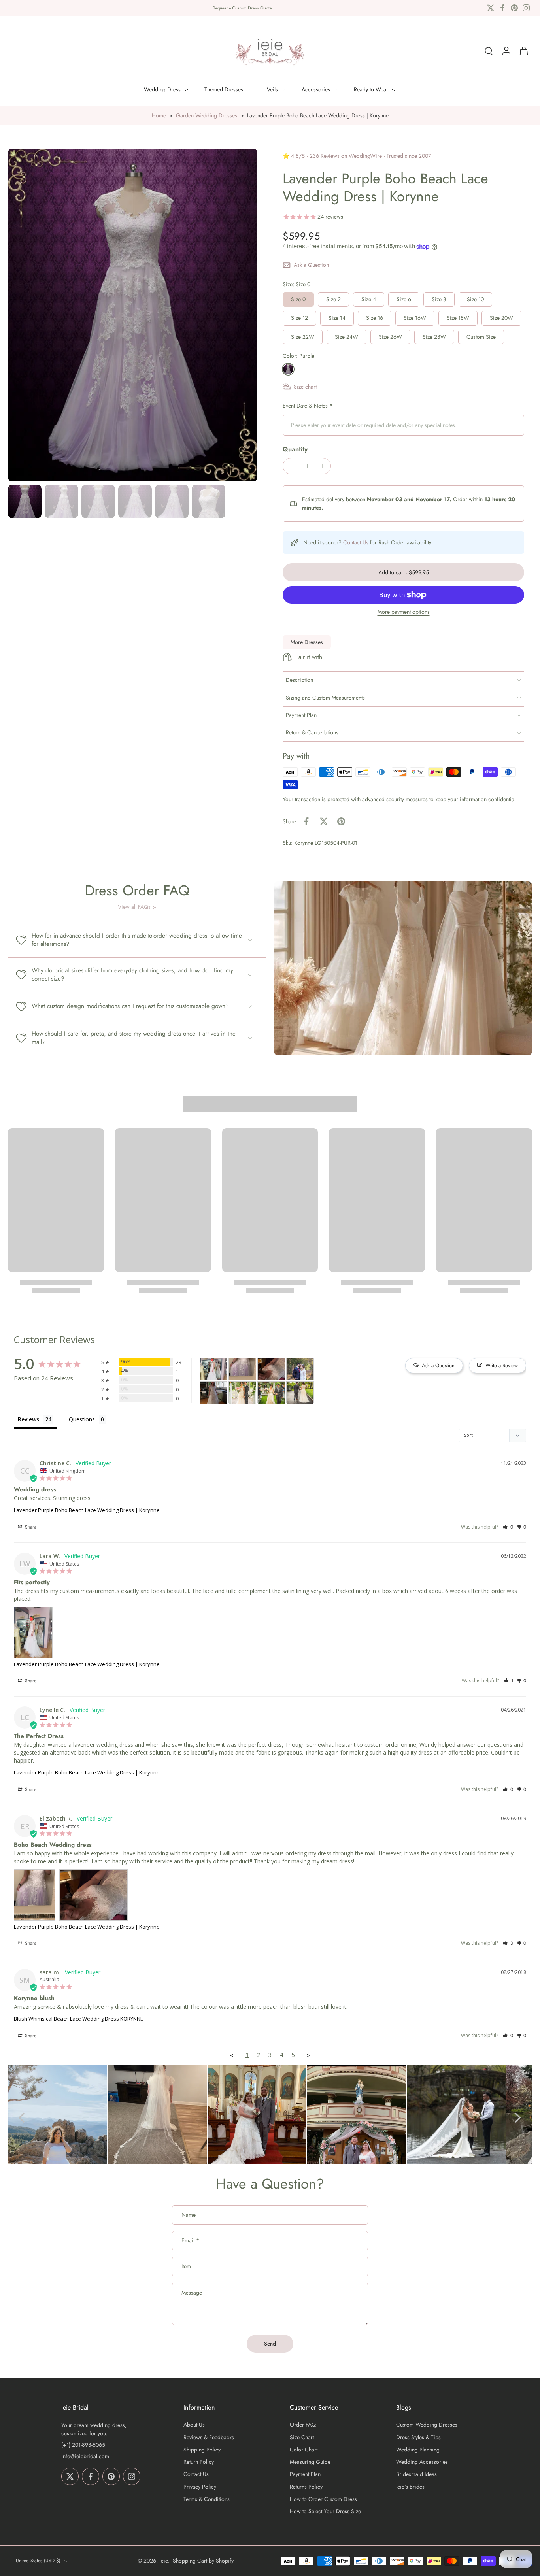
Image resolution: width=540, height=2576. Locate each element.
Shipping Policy (202, 2450)
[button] (403, 572)
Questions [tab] (82, 1419)
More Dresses (307, 642)
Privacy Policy (200, 2487)
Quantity (295, 449)
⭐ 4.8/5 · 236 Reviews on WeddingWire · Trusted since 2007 (357, 156)
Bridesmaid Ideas (416, 2475)
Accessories (316, 89)
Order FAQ (303, 2425)
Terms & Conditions (207, 2499)
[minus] (291, 466)
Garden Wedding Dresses (207, 115)
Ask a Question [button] (438, 1365)
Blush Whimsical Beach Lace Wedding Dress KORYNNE (78, 2019)
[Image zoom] (133, 315)
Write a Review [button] (502, 1365)
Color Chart (304, 2450)
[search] (489, 51)
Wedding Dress (162, 89)
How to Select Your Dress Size (325, 2511)
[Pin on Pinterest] (341, 821)
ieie (164, 2561)
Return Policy (199, 2462)
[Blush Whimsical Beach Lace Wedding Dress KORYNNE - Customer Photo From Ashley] (242, 1393)
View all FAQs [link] (134, 907)
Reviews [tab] (28, 1419)
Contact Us (356, 542)
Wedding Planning (418, 2450)
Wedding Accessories (422, 2462)
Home (159, 115)
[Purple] (288, 369)
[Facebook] (502, 8)
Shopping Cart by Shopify (203, 2561)
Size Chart (302, 2437)
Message (192, 2293)
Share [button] (30, 1527)
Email (190, 2241)
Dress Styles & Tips (418, 2437)
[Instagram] (526, 8)
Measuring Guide (310, 2462)
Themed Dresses (224, 89)
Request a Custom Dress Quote (242, 8)
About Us (194, 2425)
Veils (272, 89)
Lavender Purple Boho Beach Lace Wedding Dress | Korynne (87, 1510)
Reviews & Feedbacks (209, 2437)
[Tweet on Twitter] (324, 821)
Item (186, 2266)
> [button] (309, 2055)
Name (189, 2215)
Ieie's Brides (410, 2487)
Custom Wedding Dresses (427, 2425)
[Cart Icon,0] (523, 51)
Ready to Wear (371, 89)
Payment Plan (305, 2475)
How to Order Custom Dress (323, 2499)
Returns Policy (306, 2487)
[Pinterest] (514, 8)
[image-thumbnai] (25, 501)
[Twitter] (491, 8)
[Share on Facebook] (306, 821)
